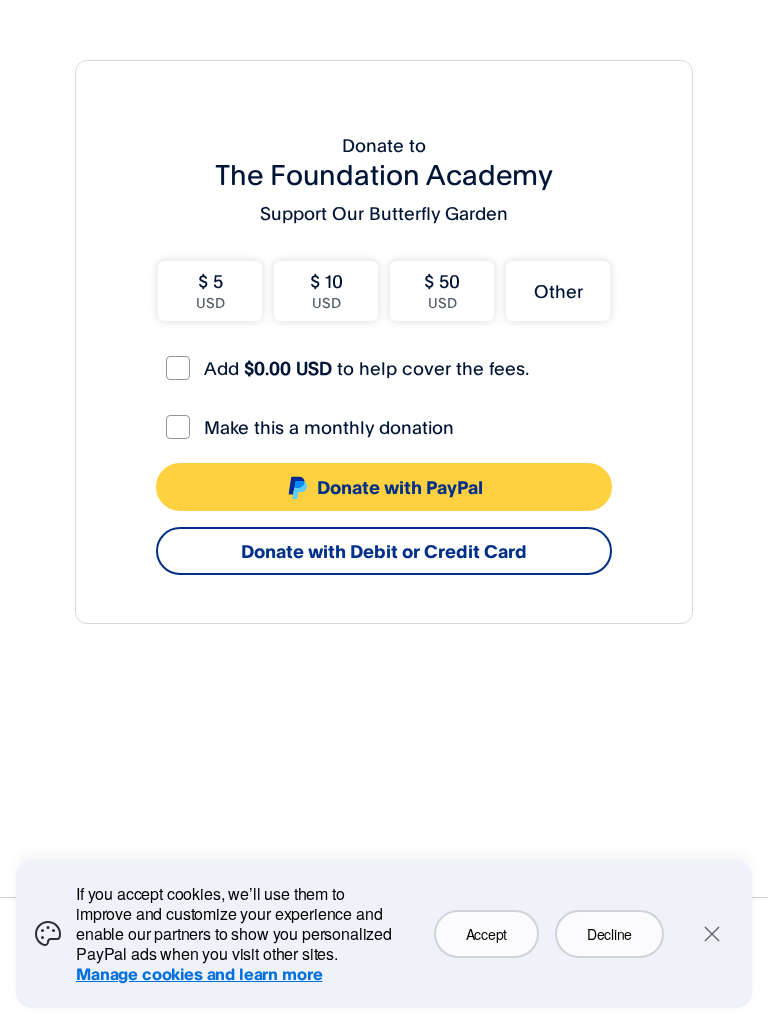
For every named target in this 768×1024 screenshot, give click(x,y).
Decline (609, 934)
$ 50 (442, 290)
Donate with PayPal (400, 487)
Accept (486, 934)
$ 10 (326, 290)
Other (558, 291)
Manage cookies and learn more (199, 974)
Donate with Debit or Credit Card (384, 551)
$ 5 (210, 290)
